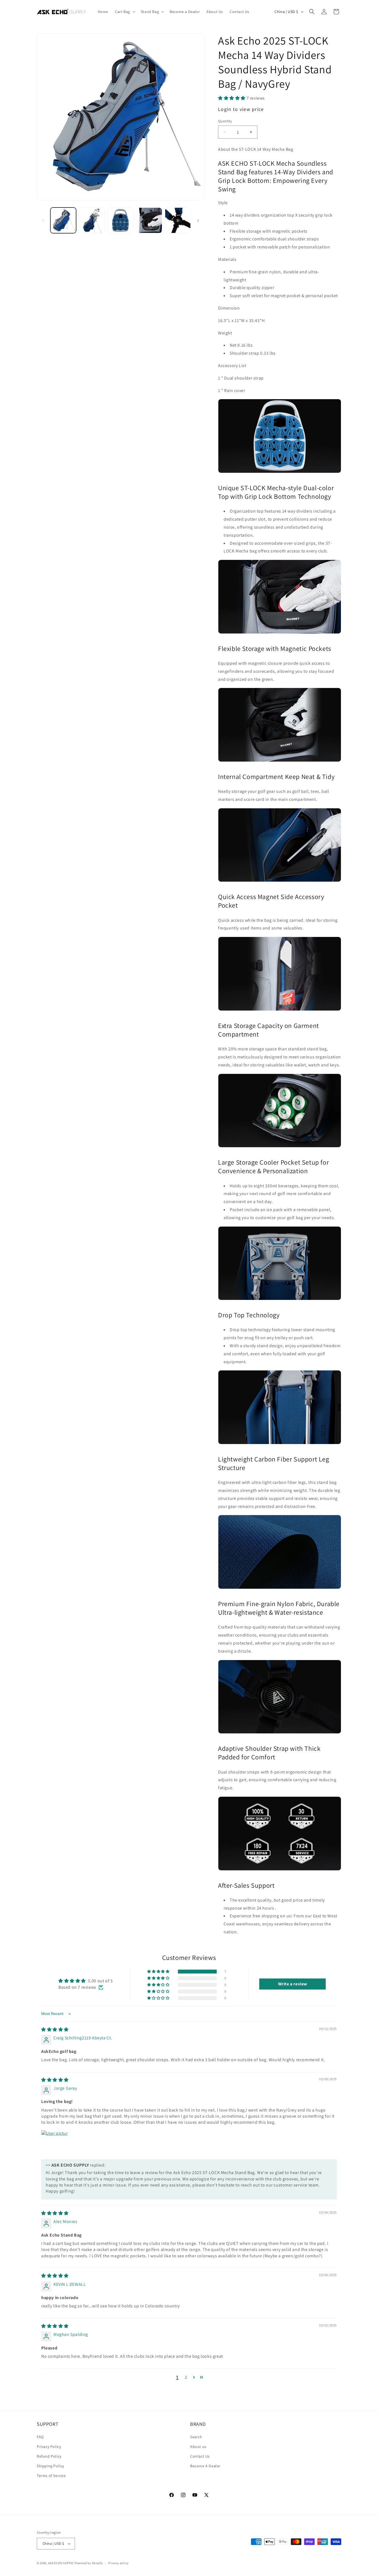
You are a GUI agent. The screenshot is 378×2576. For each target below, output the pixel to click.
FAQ (40, 2437)
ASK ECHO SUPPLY (61, 2563)
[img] (55, 2030)
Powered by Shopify (89, 2563)
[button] (125, 12)
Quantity (225, 121)
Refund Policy (49, 2456)
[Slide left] (43, 220)
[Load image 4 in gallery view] (149, 220)
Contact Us (200, 2456)
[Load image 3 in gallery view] (121, 220)
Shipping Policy (51, 2466)
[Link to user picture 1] (55, 2143)
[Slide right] (198, 220)
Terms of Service (51, 2476)
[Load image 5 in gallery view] (178, 220)
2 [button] (186, 2377)
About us (198, 2447)
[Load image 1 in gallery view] (63, 220)
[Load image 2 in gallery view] (92, 220)
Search (196, 2437)
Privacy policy (118, 2563)
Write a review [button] (293, 1984)
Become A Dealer (205, 2466)
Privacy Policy (49, 2447)
